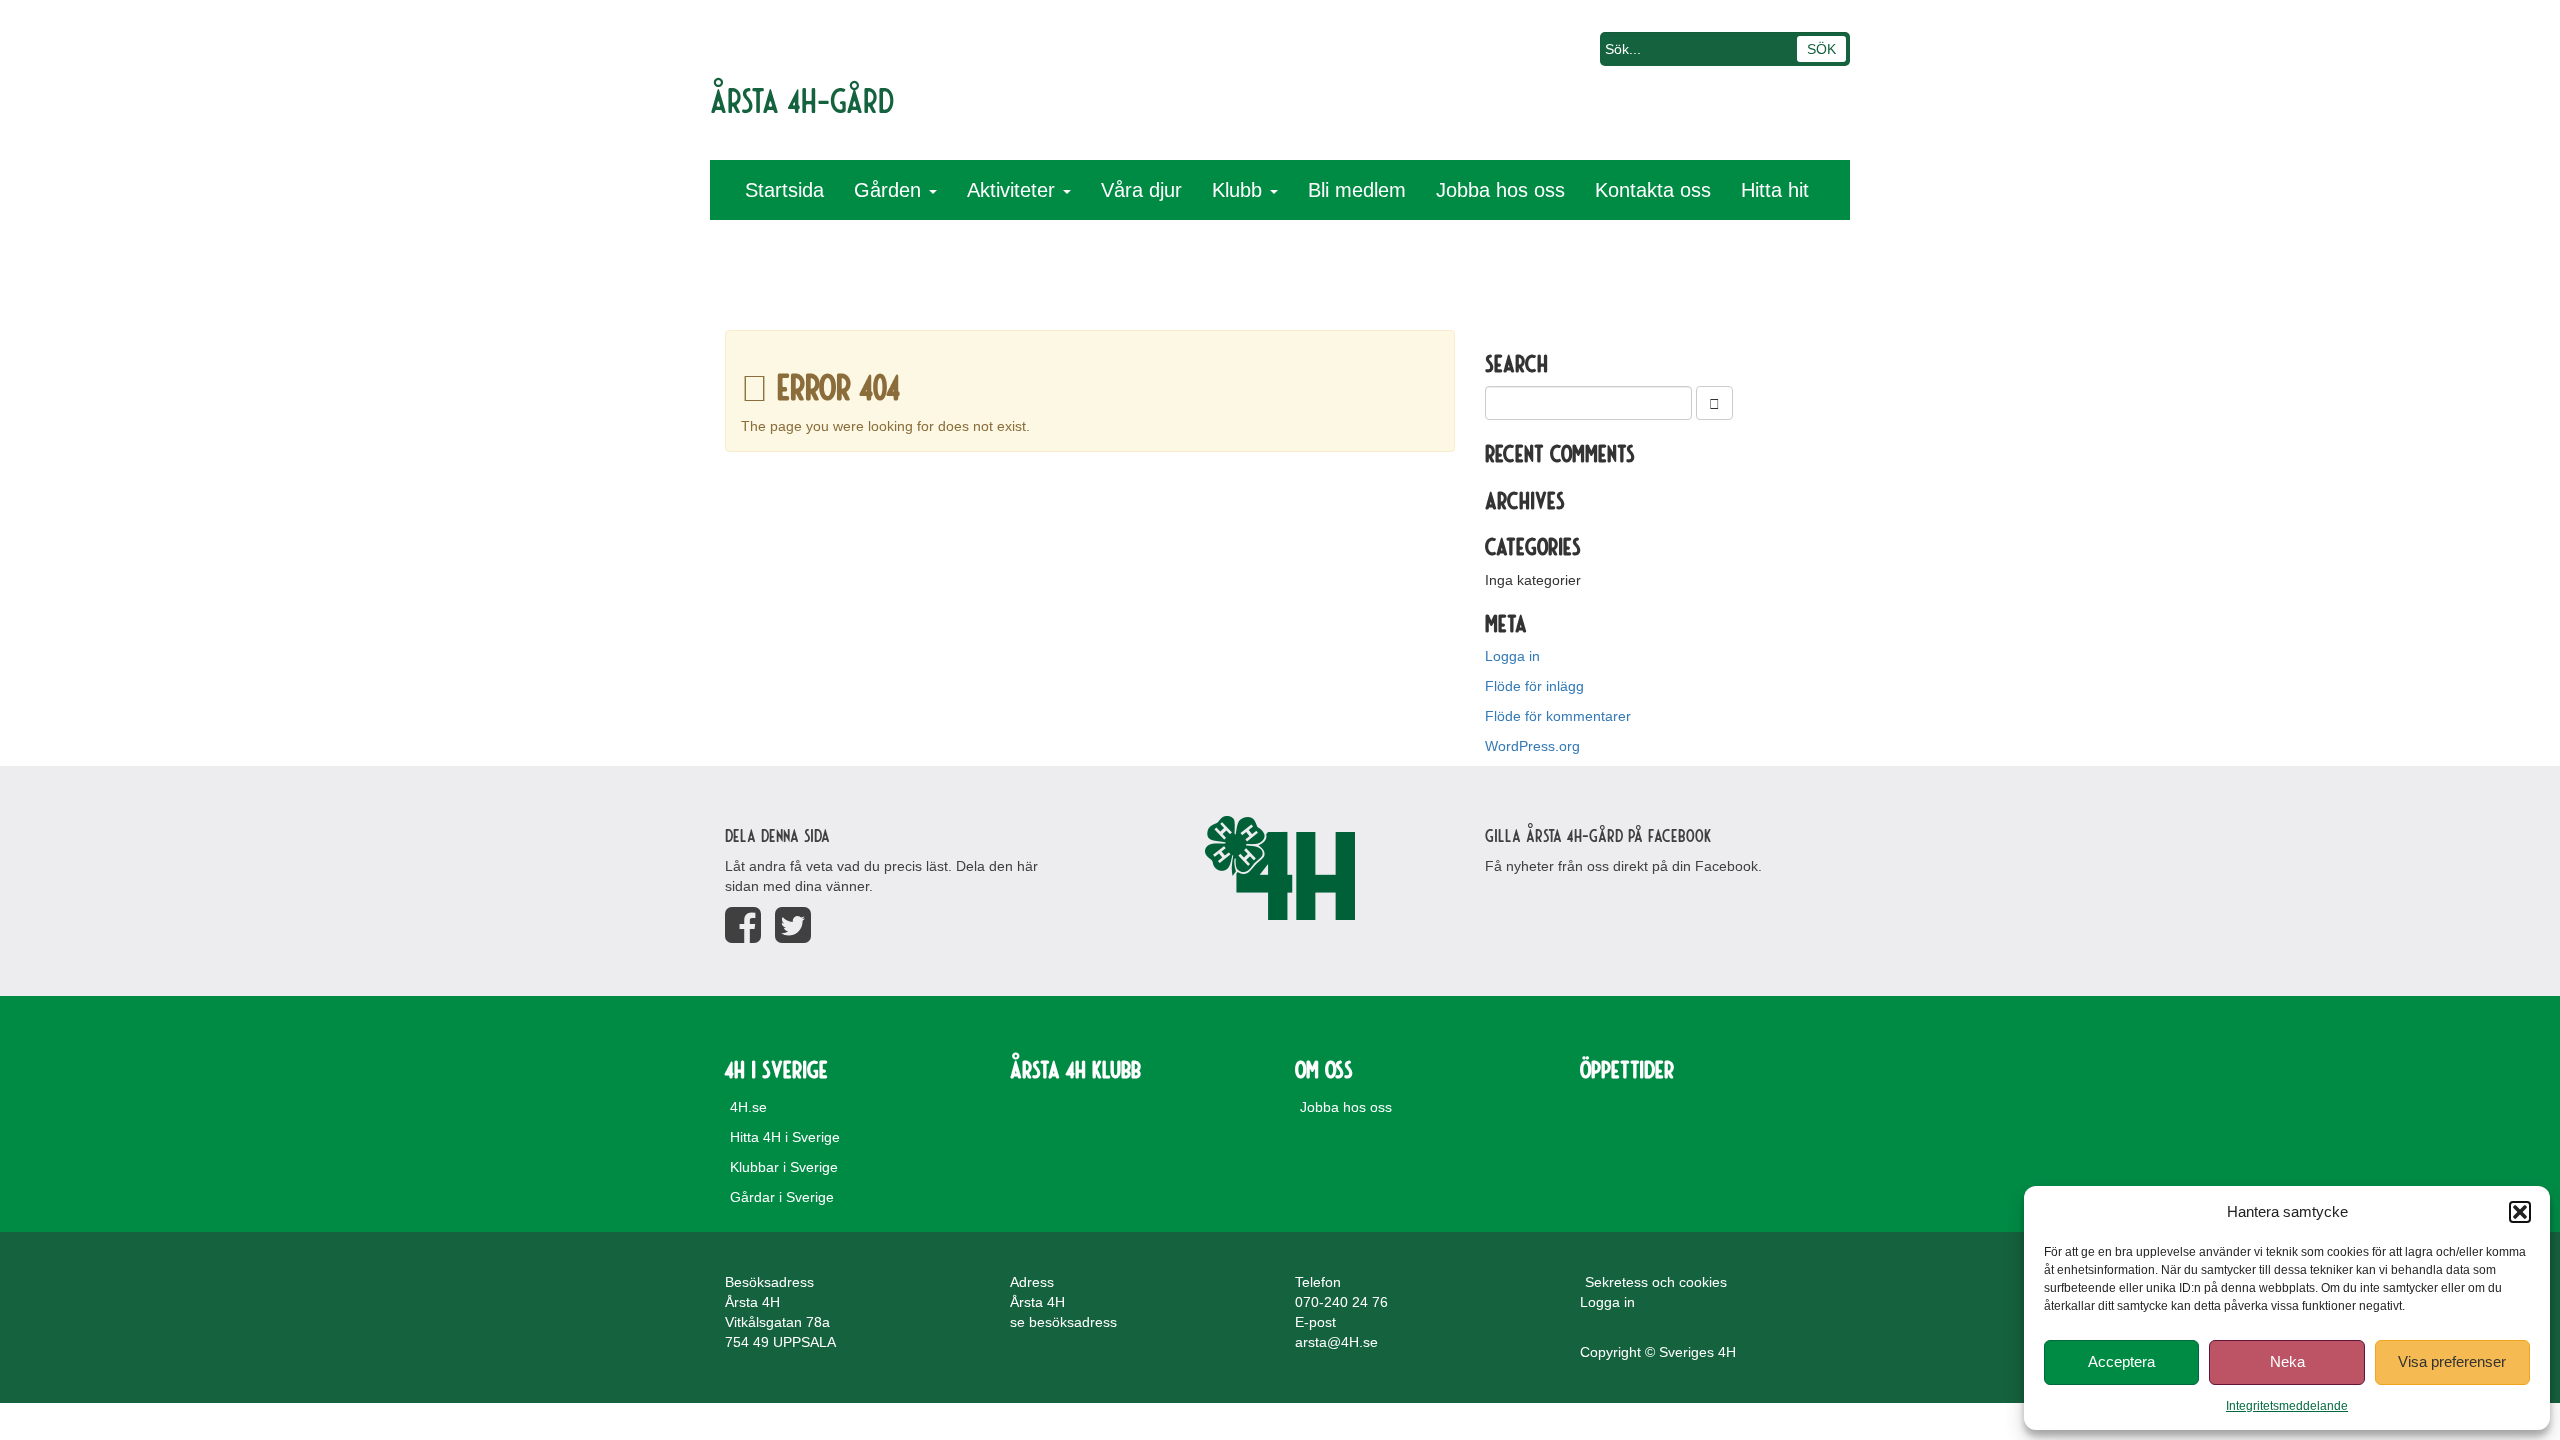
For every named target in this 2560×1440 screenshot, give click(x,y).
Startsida (784, 190)
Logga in (1512, 656)
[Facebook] (743, 925)
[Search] (1714, 403)
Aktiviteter (1014, 190)
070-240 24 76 (1341, 1302)
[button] (2520, 1212)
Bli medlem (1357, 190)
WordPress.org (1532, 746)
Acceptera (2121, 1361)
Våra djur (1141, 190)
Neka (2287, 1361)
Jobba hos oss (1500, 190)
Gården (890, 190)
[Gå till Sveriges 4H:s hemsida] (1280, 868)
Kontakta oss (1653, 190)
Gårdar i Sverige (782, 1197)
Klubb (1240, 190)
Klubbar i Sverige (784, 1167)
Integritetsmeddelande (2287, 1406)
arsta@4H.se (1336, 1342)
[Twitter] (793, 925)
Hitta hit (1775, 190)
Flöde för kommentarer (1558, 716)
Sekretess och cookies (1656, 1282)
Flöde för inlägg (1534, 686)
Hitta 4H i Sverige (785, 1137)
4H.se (748, 1107)
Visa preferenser (2452, 1361)
